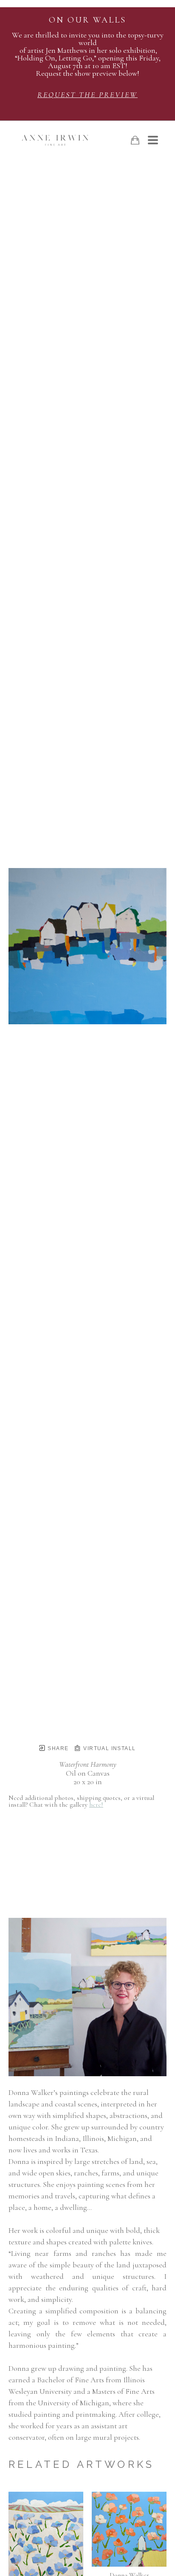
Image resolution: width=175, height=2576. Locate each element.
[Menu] (153, 140)
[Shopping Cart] (135, 140)
